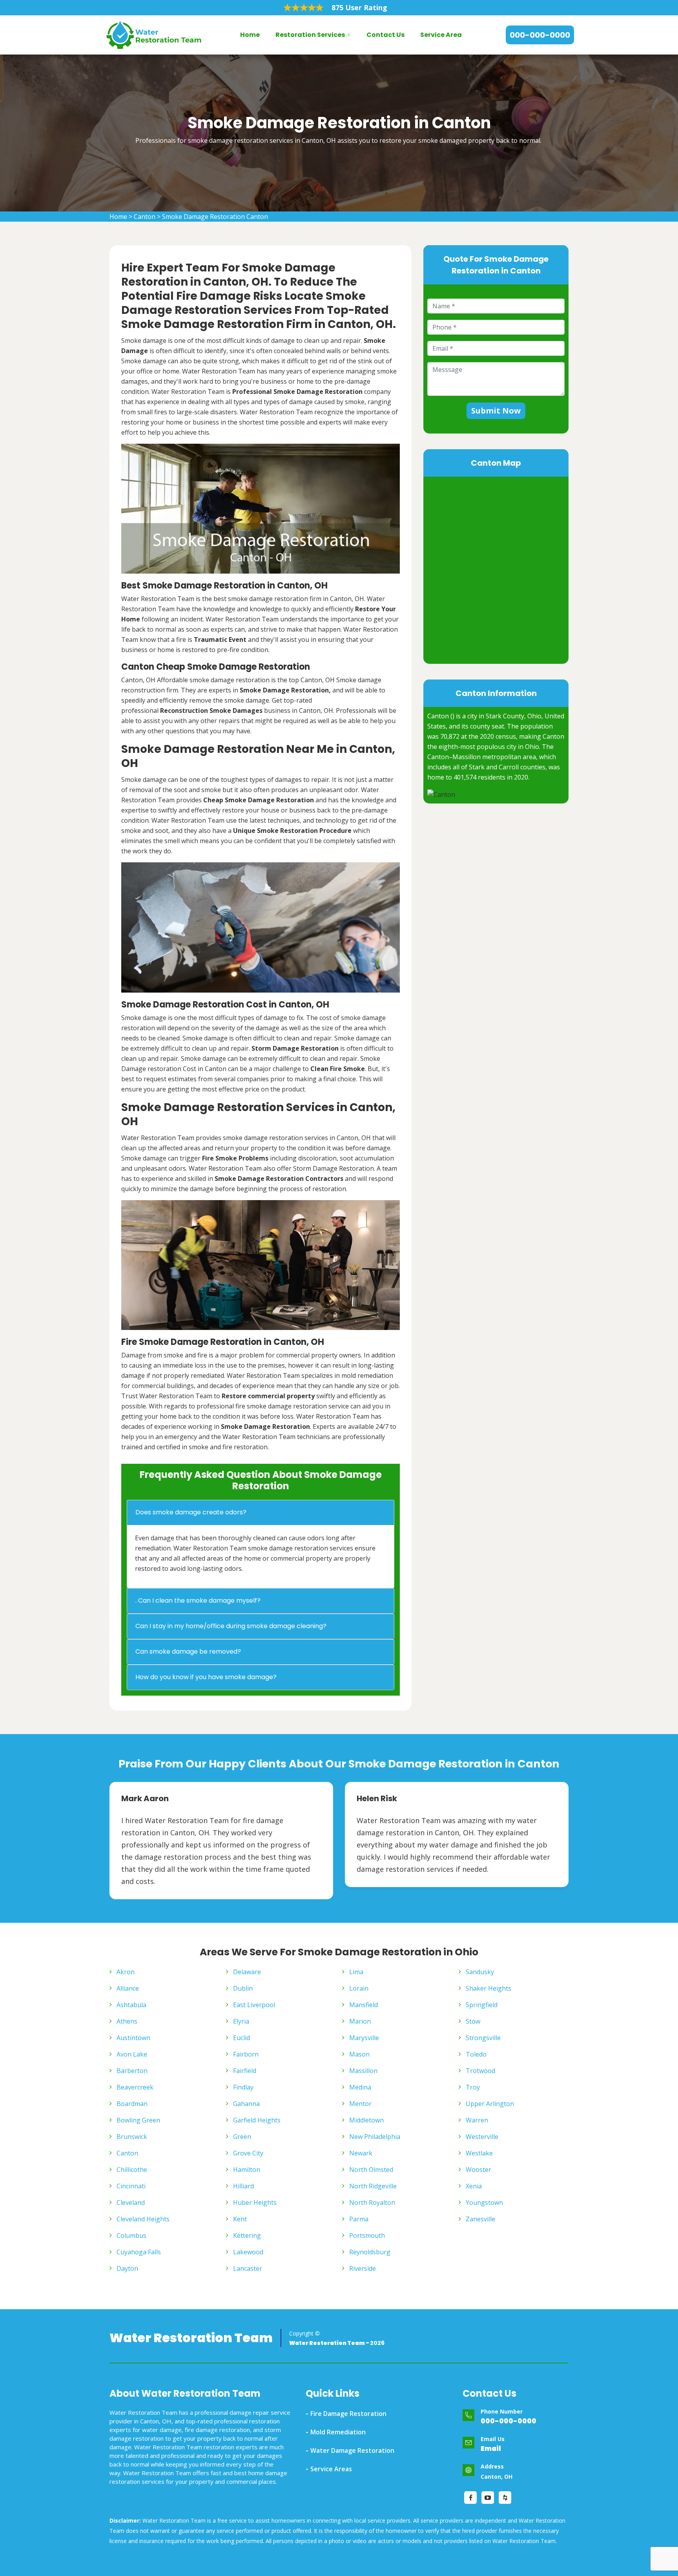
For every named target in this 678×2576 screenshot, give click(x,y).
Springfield (482, 2005)
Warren (477, 2120)
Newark (361, 2153)
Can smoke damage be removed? (188, 1651)
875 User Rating (359, 7)
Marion (360, 2021)
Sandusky (480, 1972)
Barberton (132, 2071)
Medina (360, 2087)
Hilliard (243, 2186)
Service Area (441, 35)
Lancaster (248, 2268)
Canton (145, 217)
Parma (359, 2219)
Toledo (476, 2054)
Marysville (364, 2038)
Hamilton (247, 2170)
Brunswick (132, 2137)
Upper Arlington (490, 2104)
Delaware (247, 1972)
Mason (359, 2054)
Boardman (132, 2104)
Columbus (131, 2235)
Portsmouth (367, 2235)
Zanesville (480, 2219)
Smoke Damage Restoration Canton (215, 217)
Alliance (128, 1988)
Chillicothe (132, 2170)
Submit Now (496, 411)
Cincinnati (131, 2186)
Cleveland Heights (143, 2219)
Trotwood (480, 2071)
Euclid (241, 2038)
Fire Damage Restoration (348, 2414)
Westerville (482, 2137)
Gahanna (246, 2104)
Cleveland (131, 2203)
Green (242, 2137)
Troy (473, 2087)
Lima (356, 1972)
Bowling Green (138, 2120)
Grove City (248, 2153)
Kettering (247, 2235)
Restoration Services (310, 35)
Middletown (366, 2120)
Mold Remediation (338, 2432)
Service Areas (331, 2469)
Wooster (478, 2170)
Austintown (133, 2038)
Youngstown (484, 2203)
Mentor (360, 2104)
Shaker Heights (488, 1988)
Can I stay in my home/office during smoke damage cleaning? (231, 1626)
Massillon (363, 2071)
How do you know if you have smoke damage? (206, 1677)
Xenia (474, 2186)
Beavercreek (135, 2087)
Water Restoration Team (191, 2338)
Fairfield (245, 2071)
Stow (473, 2021)
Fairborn (246, 2054)
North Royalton (372, 2203)
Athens (127, 2021)
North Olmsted (371, 2170)
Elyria (241, 2021)
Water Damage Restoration (352, 2450)
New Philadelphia (375, 2137)
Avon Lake (132, 2054)
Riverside (363, 2268)
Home (250, 35)
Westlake (479, 2153)
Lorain (359, 1988)
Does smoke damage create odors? (191, 1512)
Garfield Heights (257, 2120)
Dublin (243, 1988)
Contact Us (385, 35)
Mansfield (364, 2005)
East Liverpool (254, 2005)
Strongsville (483, 2038)
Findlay (243, 2087)
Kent (240, 2219)
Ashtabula (131, 2005)
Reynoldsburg (370, 2252)
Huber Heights (255, 2203)
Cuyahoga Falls (139, 2252)
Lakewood (248, 2252)
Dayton (127, 2268)
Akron (126, 1972)
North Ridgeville (373, 2186)
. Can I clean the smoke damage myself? (198, 1600)
